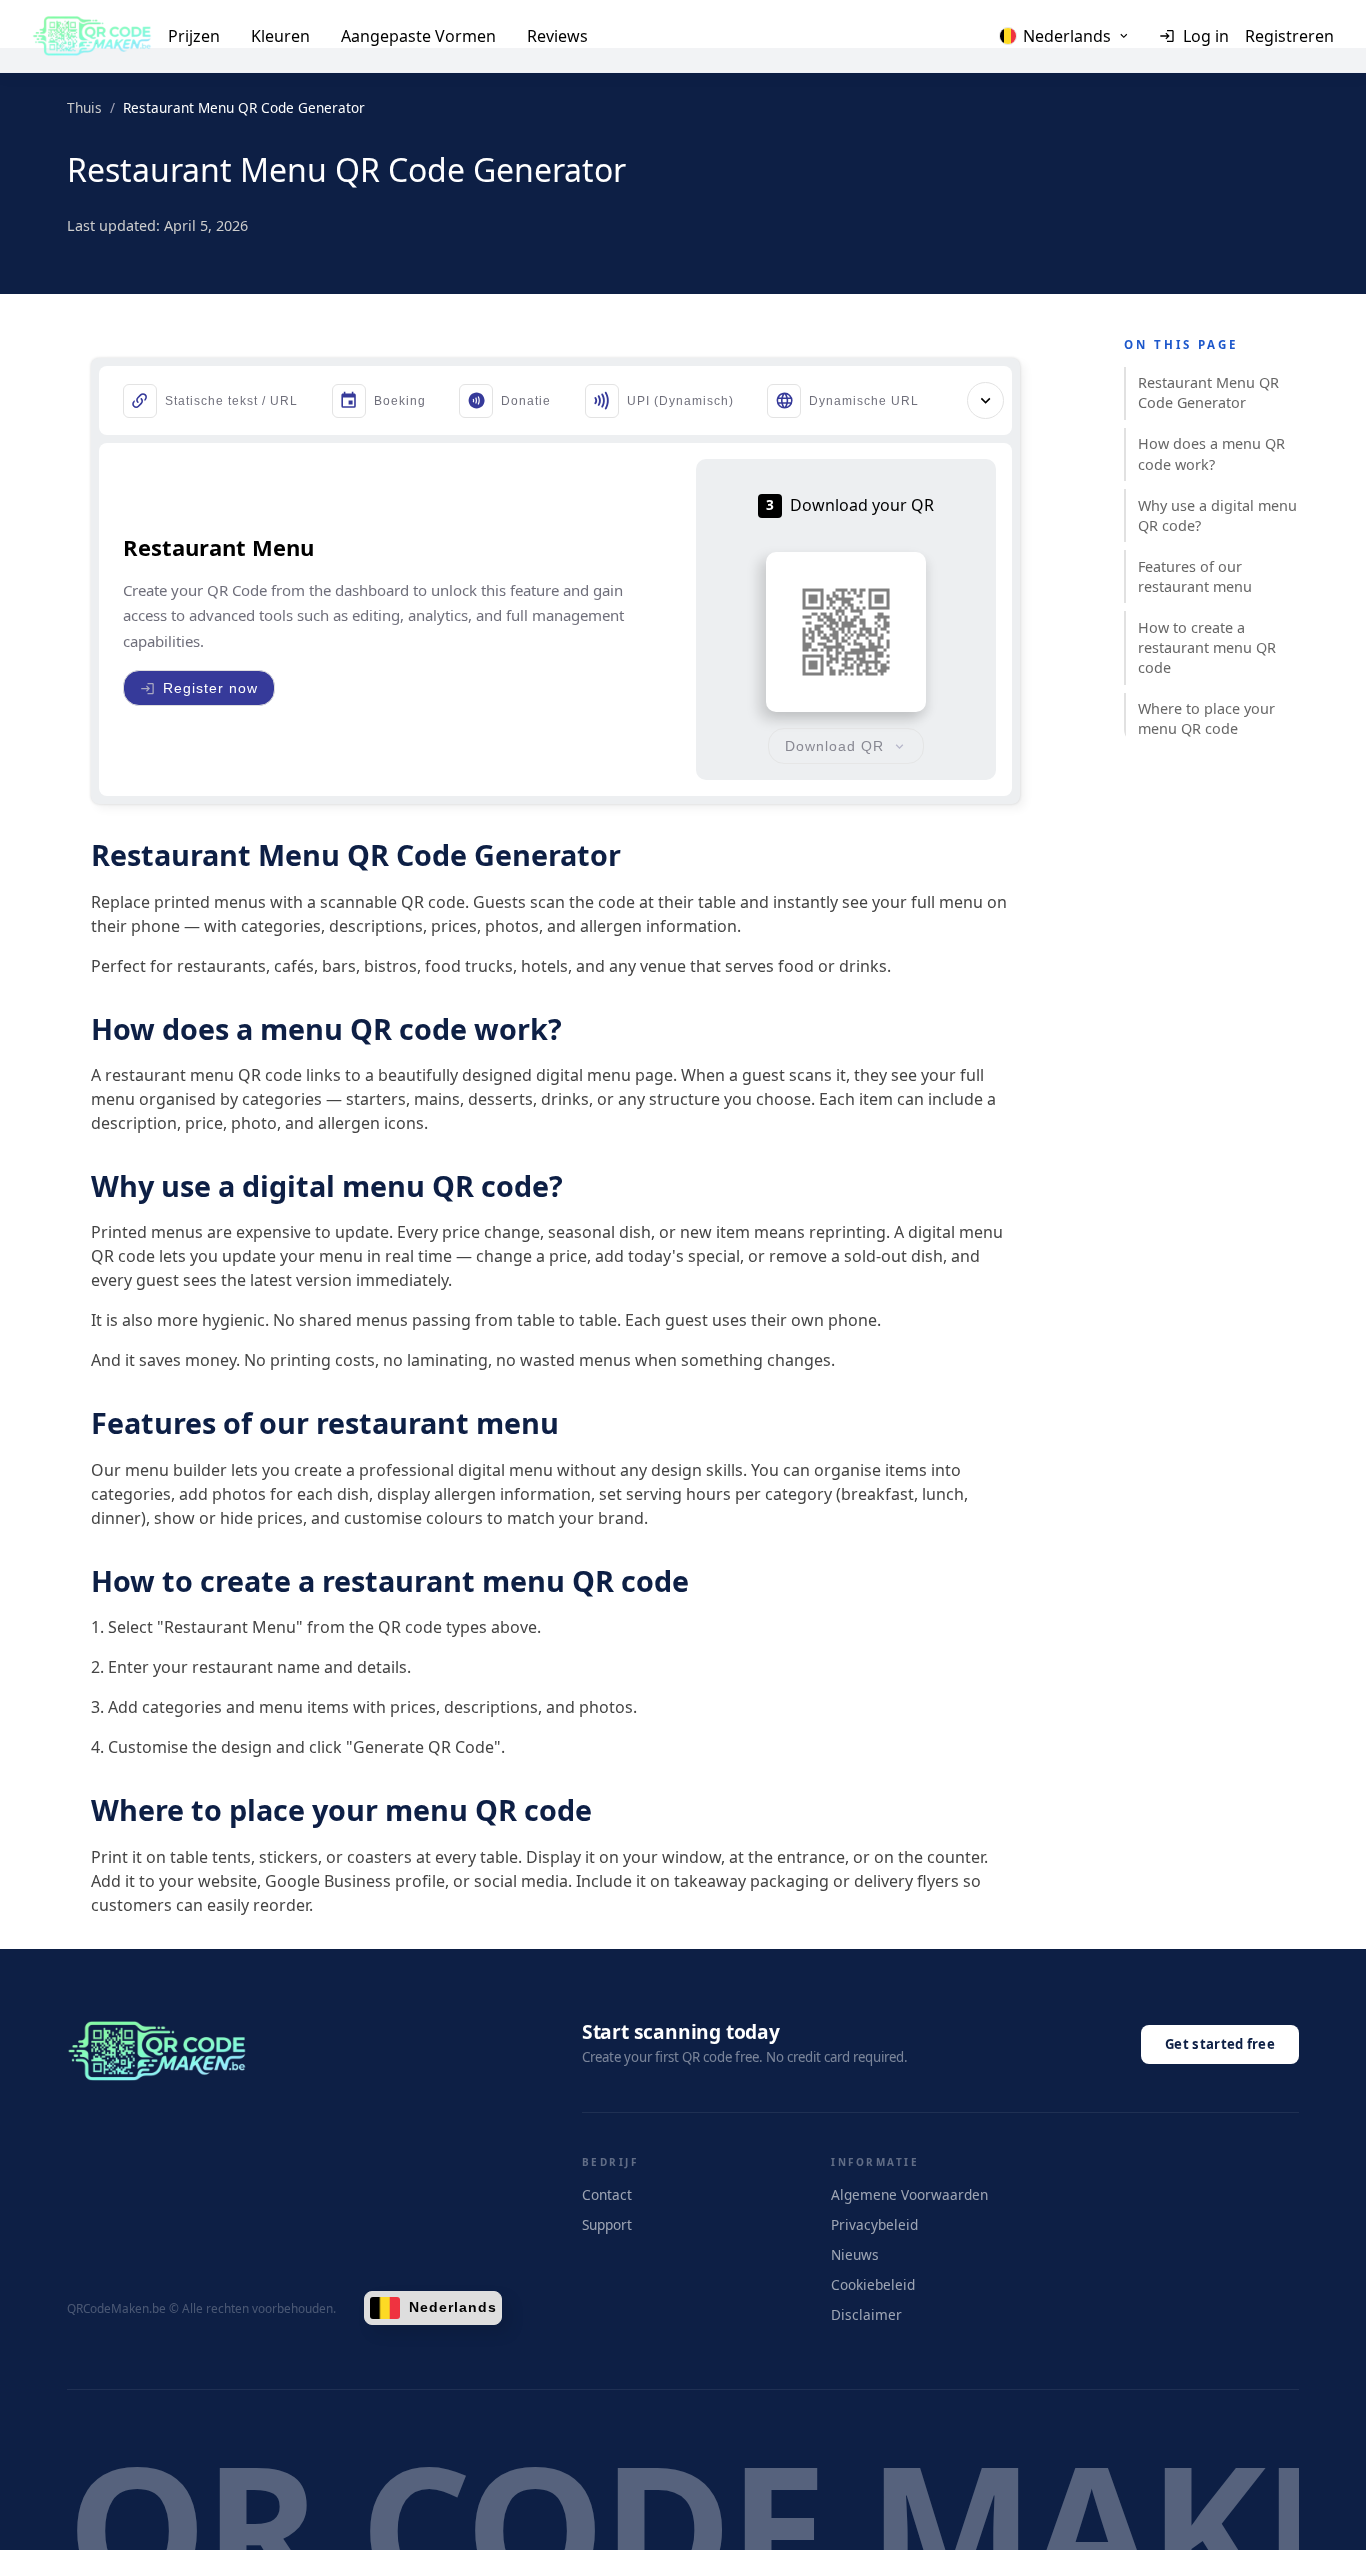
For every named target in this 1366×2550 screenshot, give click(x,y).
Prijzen (194, 36)
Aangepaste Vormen (418, 36)
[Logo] (92, 36)
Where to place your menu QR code (1206, 718)
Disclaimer (866, 2314)
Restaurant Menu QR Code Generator (1208, 392)
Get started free (1220, 2044)
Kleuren (280, 36)
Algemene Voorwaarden (909, 2194)
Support (607, 2224)
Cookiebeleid (873, 2284)
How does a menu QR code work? (1211, 453)
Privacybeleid (874, 2224)
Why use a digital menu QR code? (1217, 514)
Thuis (84, 107)
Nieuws (855, 2254)
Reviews (557, 36)
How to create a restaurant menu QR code (1207, 647)
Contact (607, 2194)
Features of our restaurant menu (1195, 575)
